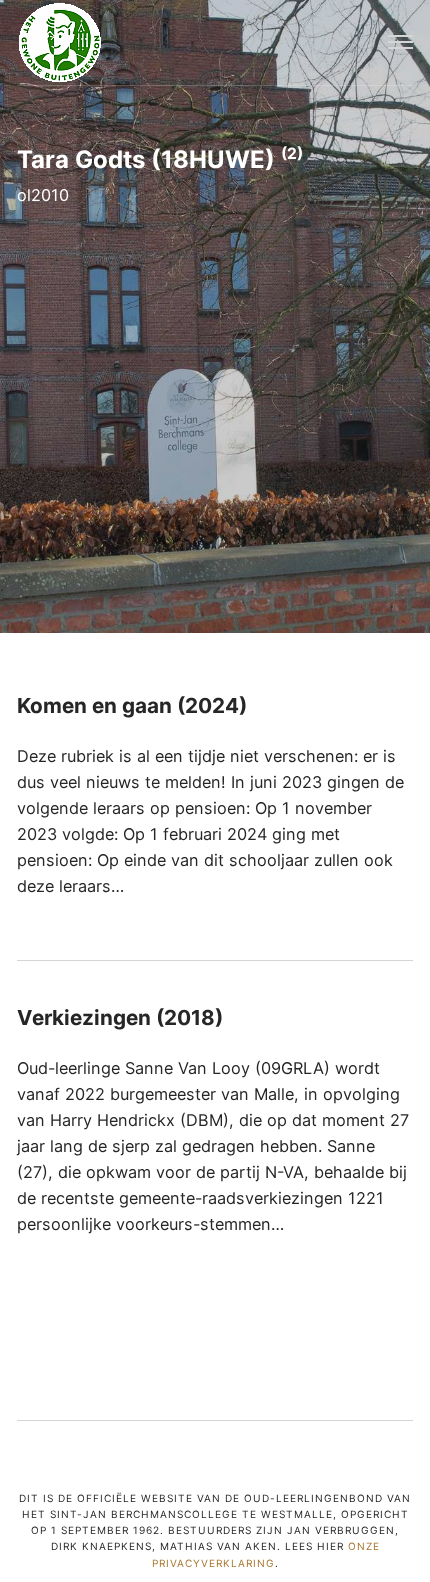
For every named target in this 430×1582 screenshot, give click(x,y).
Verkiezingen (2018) (120, 1017)
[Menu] (400, 42)
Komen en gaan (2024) (132, 705)
